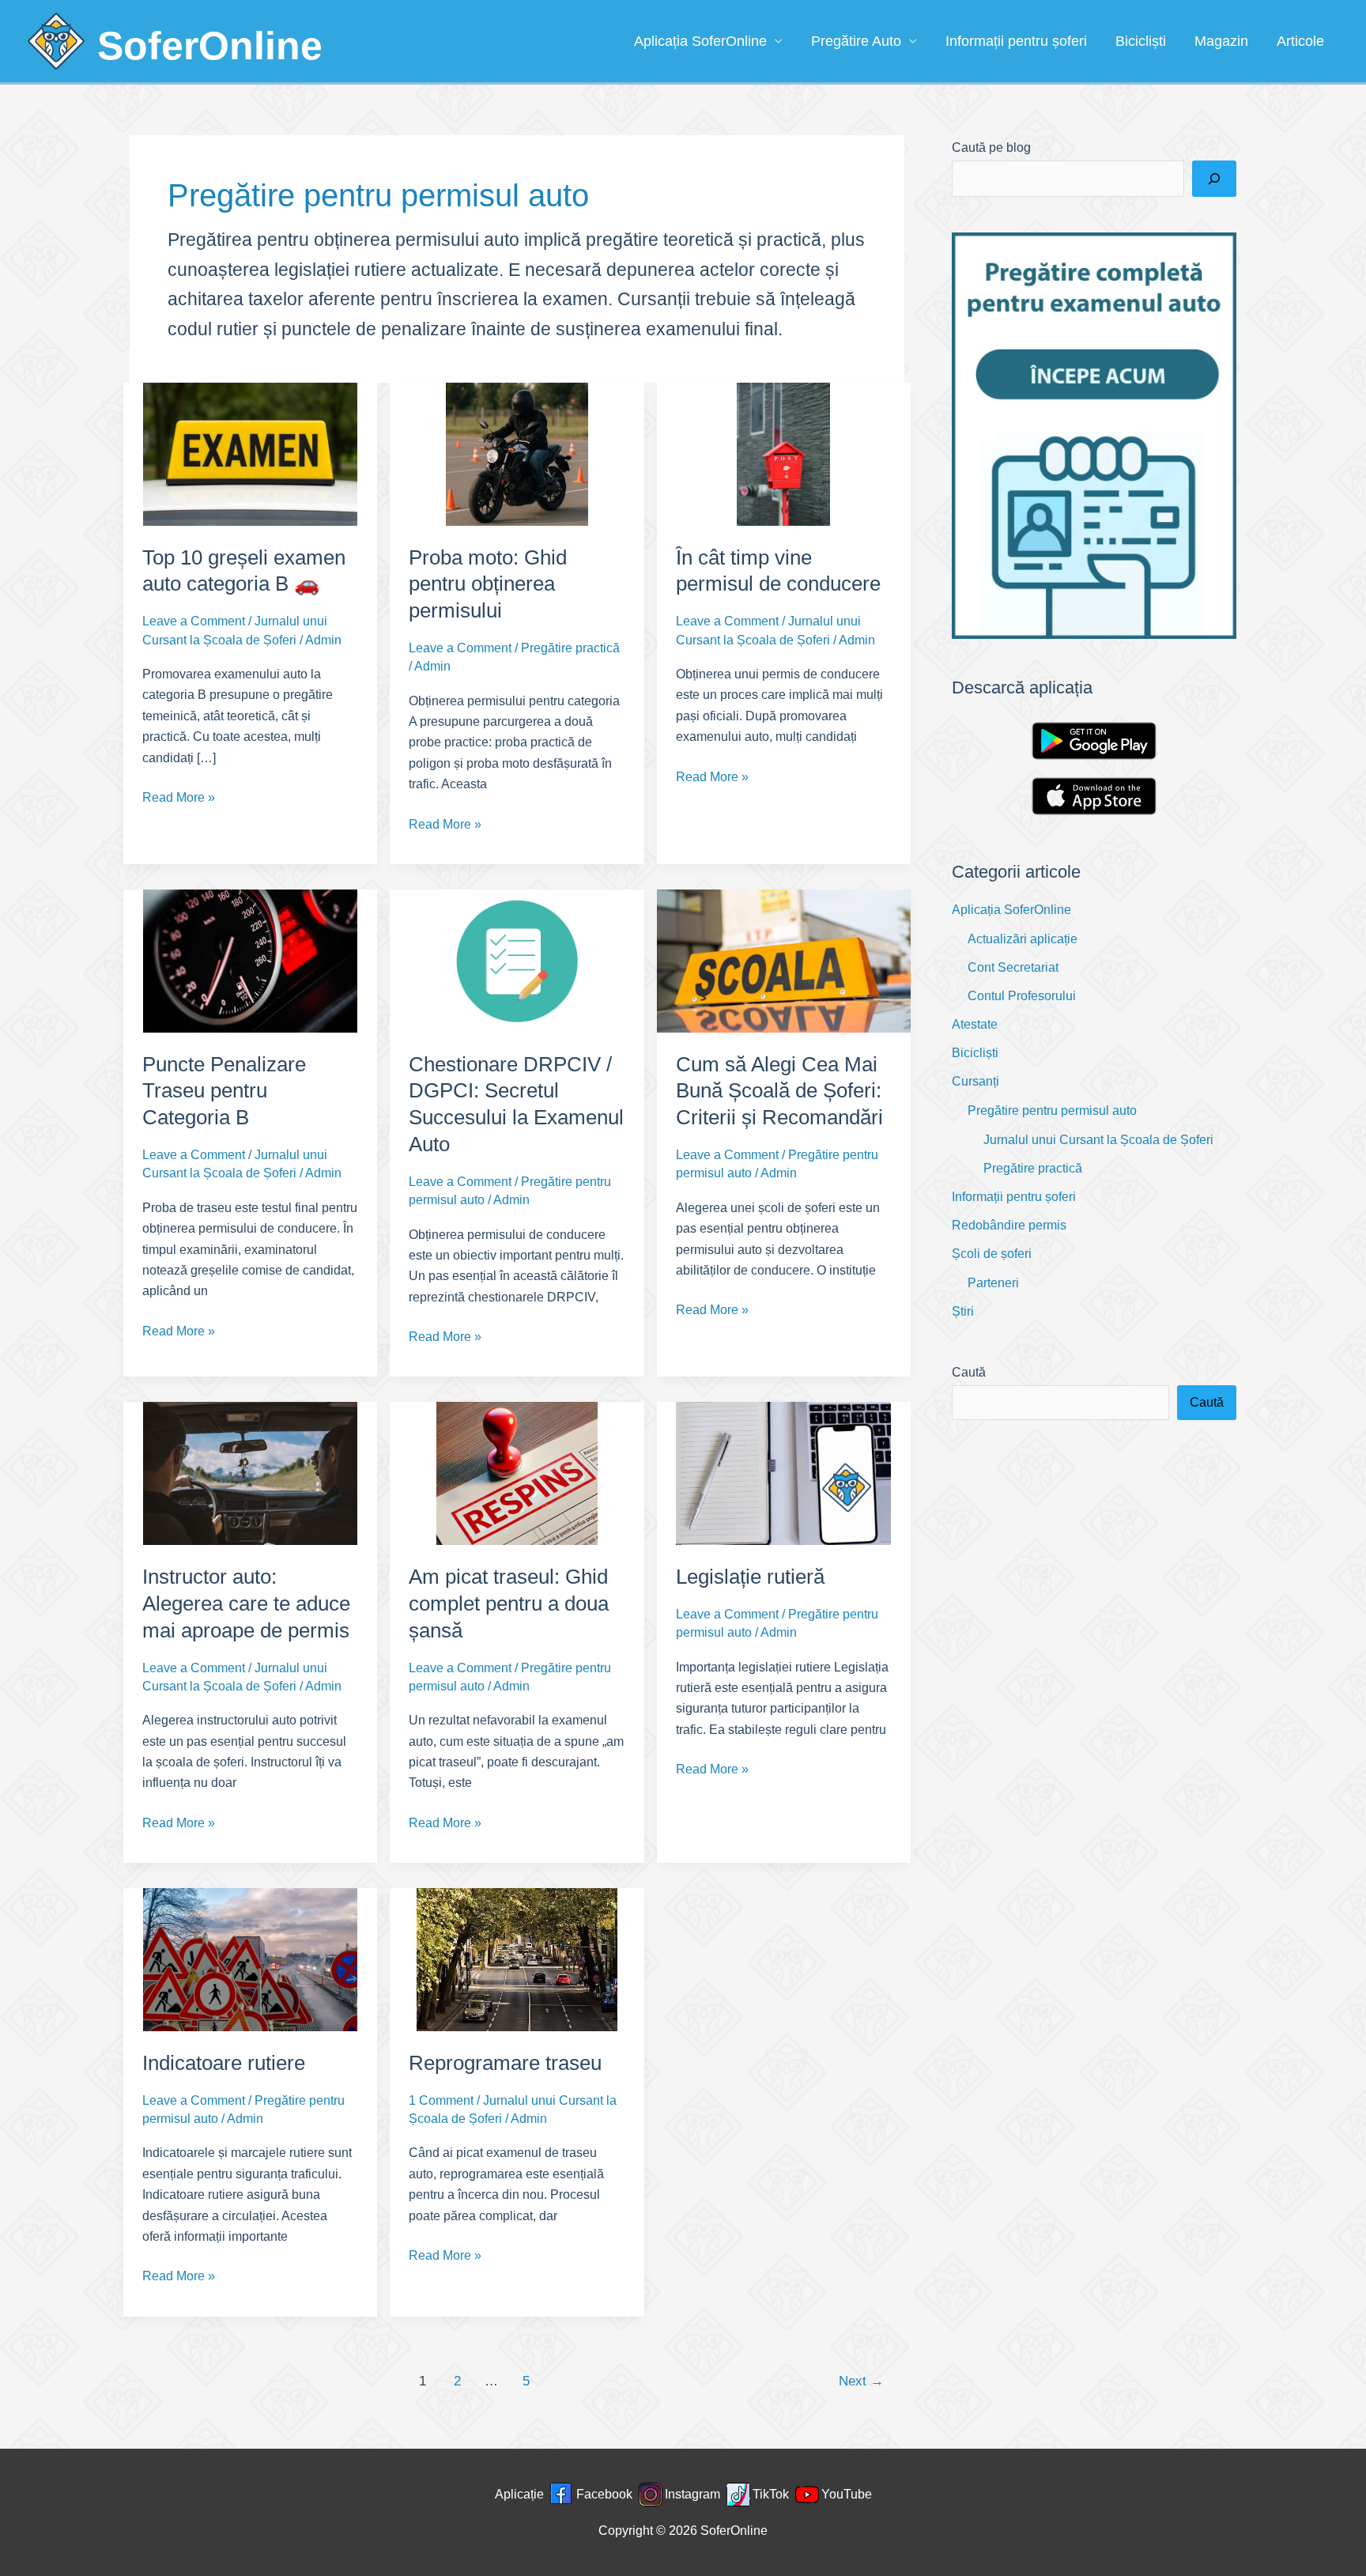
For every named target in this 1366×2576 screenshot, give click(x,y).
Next (861, 2381)
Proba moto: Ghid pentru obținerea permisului (488, 584)
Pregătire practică (570, 648)
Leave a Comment (194, 621)
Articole (1300, 41)
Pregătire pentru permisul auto (1052, 1110)
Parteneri (993, 1283)
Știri (963, 1311)
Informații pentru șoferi (1016, 41)
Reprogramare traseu (505, 2063)
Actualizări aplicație (1023, 939)
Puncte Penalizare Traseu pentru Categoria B (224, 1091)
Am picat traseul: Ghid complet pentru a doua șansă (509, 1603)
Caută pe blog (991, 147)
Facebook (604, 2494)
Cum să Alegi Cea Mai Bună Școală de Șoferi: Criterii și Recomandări (779, 1091)
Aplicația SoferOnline (700, 41)
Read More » (179, 799)
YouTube (847, 2494)
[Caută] (1214, 179)
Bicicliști (1141, 41)
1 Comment (441, 2100)
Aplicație (519, 2494)
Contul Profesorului (1022, 996)
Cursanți (975, 1081)
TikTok (771, 2494)
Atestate (975, 1024)
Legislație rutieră (750, 1577)
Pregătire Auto (856, 41)
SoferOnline (210, 46)
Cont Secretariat (1013, 967)
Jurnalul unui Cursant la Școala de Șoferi (1098, 1140)
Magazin (1221, 41)
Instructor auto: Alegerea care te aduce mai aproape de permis (246, 1603)
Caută (969, 1372)
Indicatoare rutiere (224, 2063)
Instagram (692, 2494)
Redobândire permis (1009, 1225)
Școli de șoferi (992, 1254)
